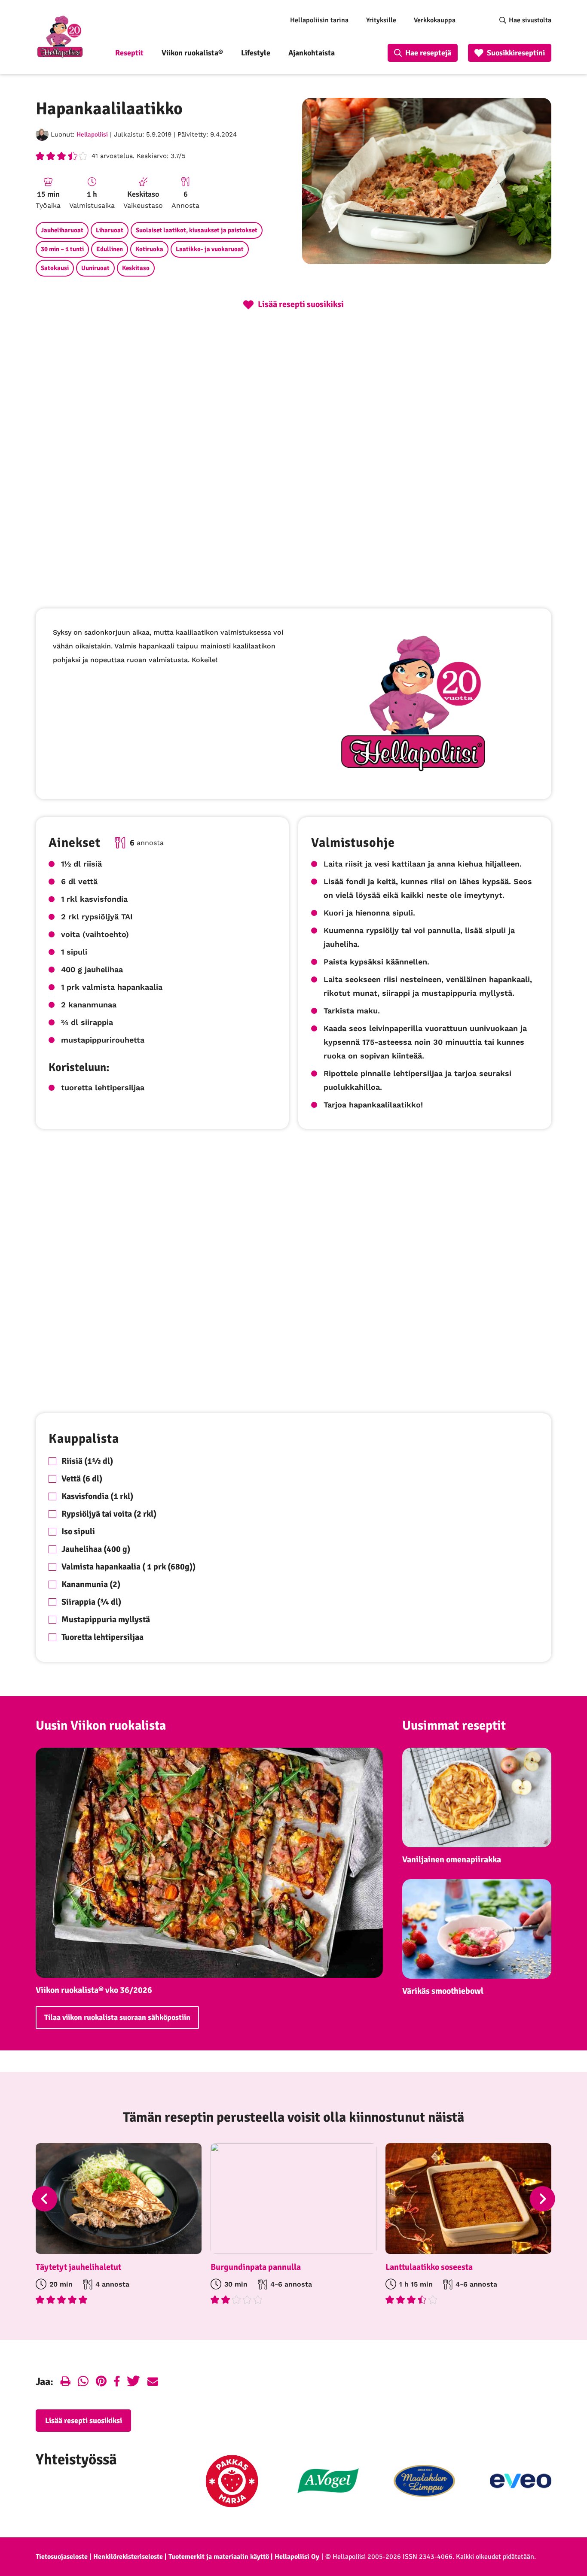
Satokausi (55, 268)
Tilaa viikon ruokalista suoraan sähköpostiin (117, 2017)
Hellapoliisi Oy (297, 2557)
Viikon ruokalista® (192, 53)
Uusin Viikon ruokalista (101, 1726)
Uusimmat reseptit (454, 1726)
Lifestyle (256, 53)
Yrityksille (381, 20)
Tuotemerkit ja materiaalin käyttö (219, 2557)
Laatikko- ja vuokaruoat (210, 249)
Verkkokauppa (435, 20)
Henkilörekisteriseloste (128, 2557)
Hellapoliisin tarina (319, 20)
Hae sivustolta (530, 20)
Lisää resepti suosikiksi (84, 2421)
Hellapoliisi (92, 134)
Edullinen (110, 249)
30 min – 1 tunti (62, 249)
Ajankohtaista (312, 53)
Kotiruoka (149, 249)
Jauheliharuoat (62, 230)
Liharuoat (110, 230)
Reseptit (129, 53)
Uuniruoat (95, 268)
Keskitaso (136, 268)
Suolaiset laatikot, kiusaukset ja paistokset (197, 230)
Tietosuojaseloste (62, 2557)
